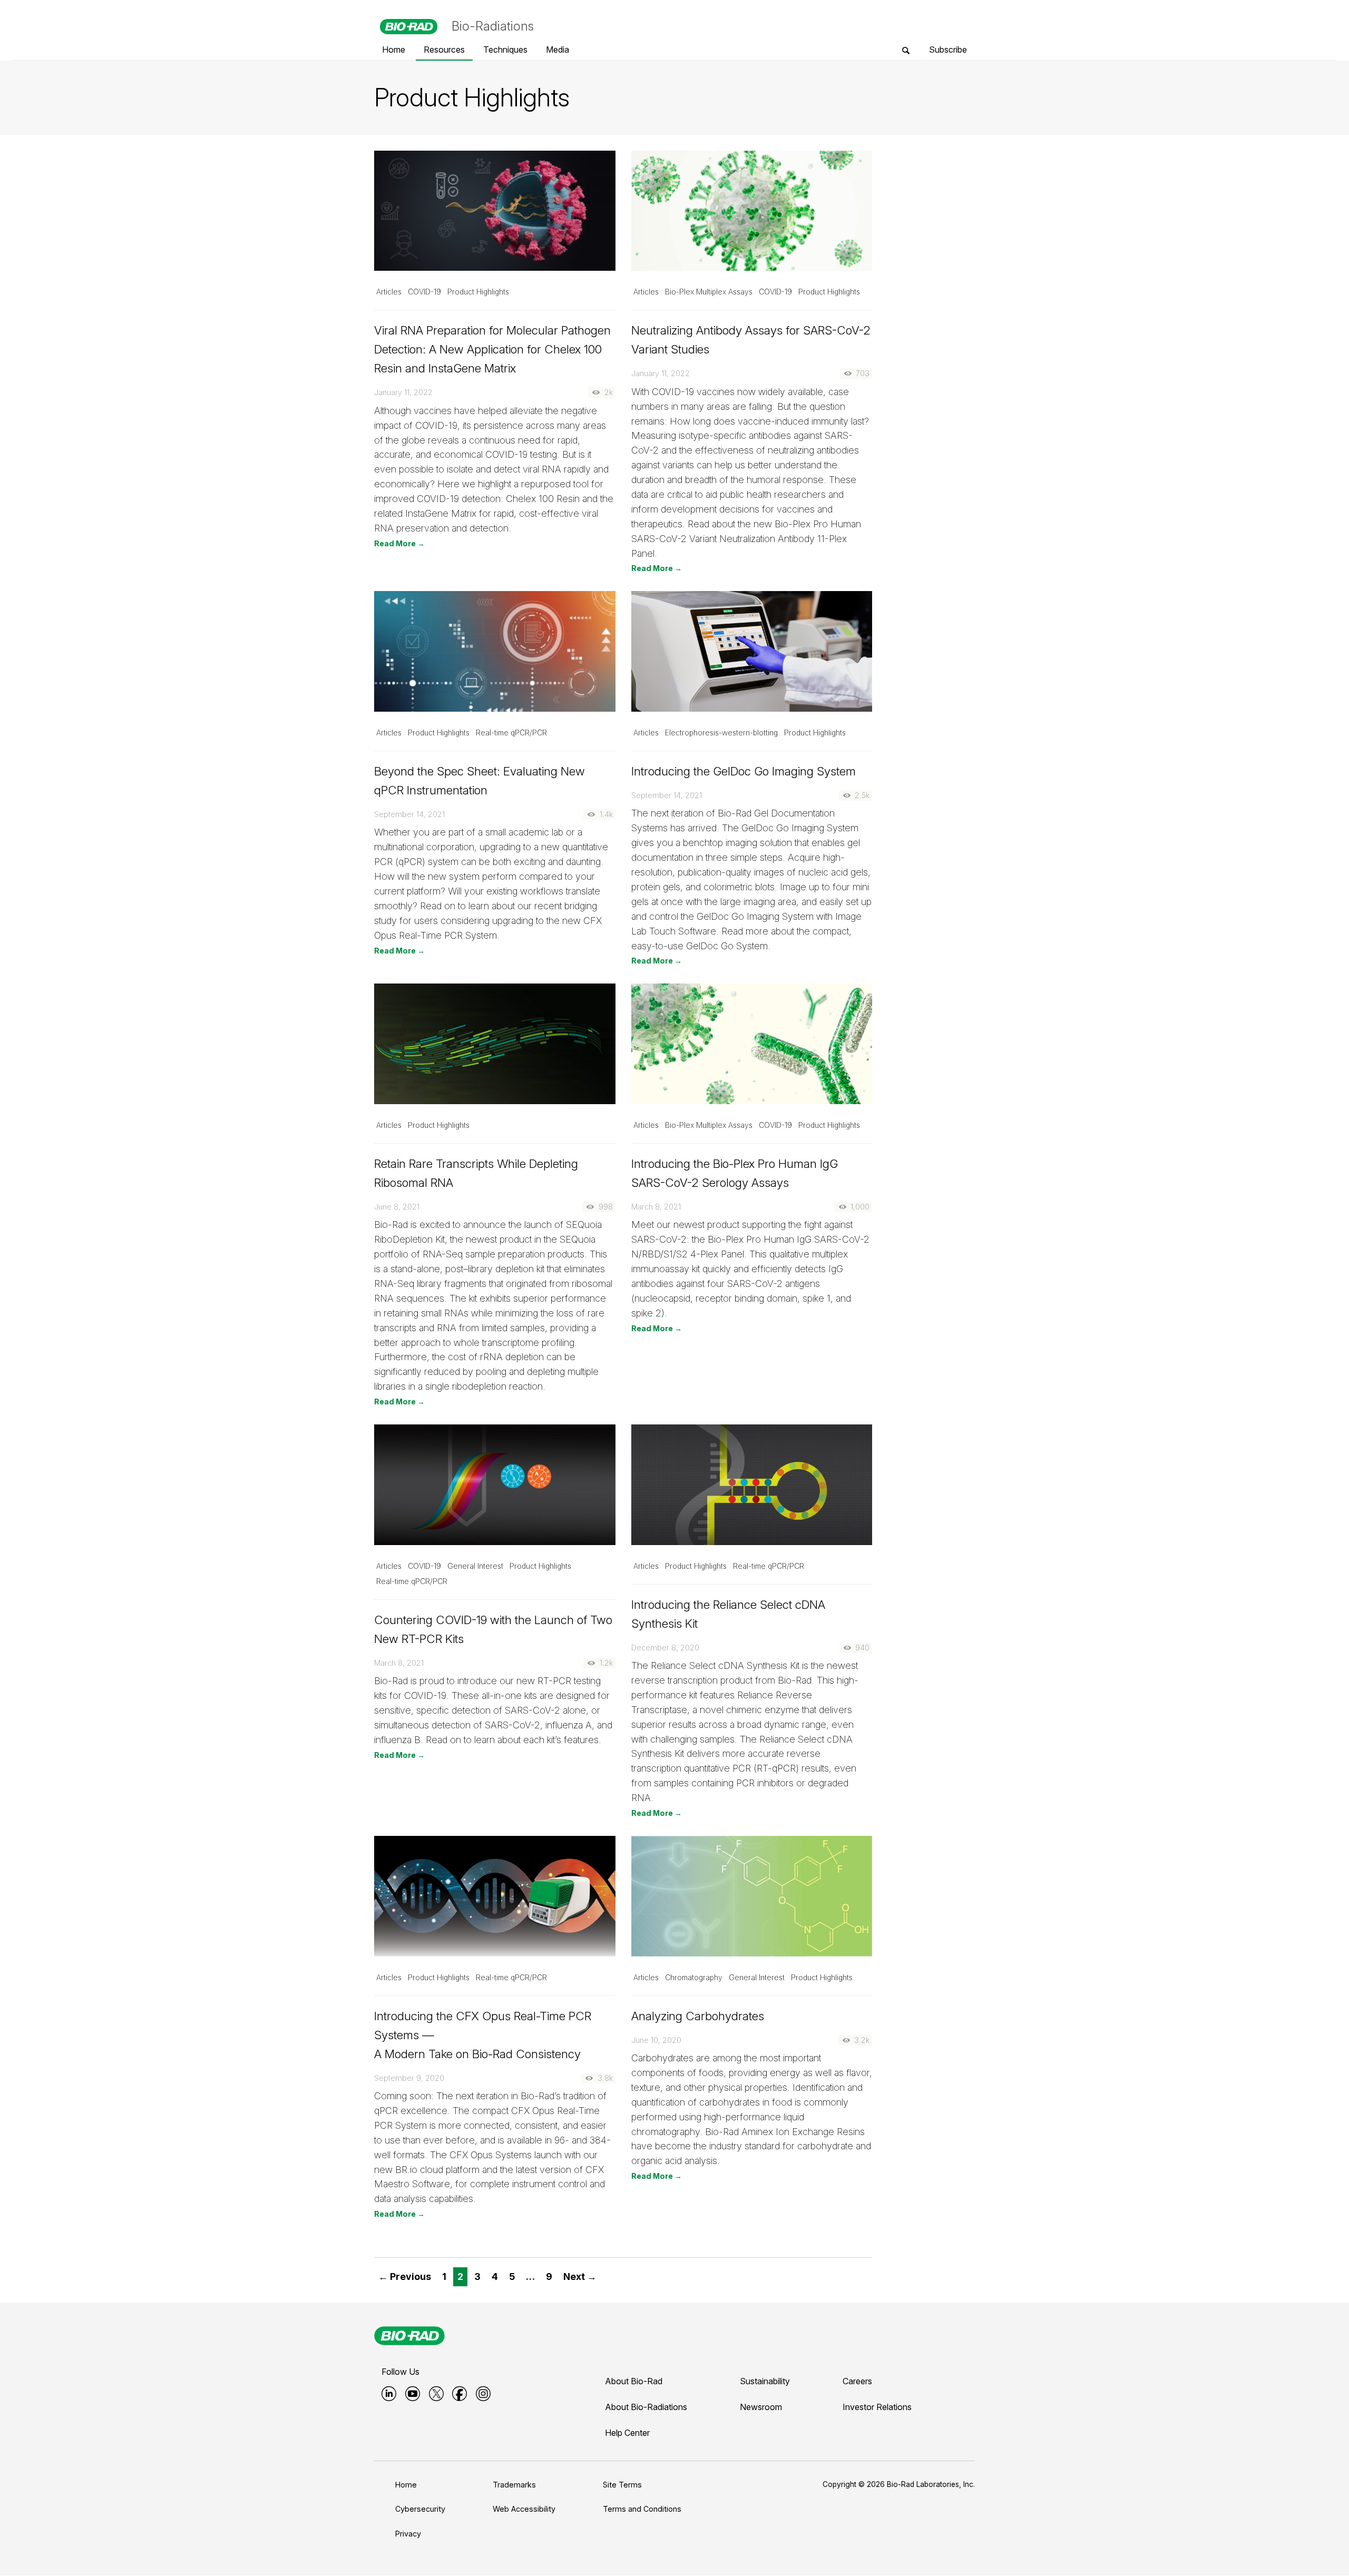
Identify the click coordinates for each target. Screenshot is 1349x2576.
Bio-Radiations (493, 26)
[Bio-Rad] (409, 2336)
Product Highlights (478, 292)
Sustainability (765, 2381)
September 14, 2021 (409, 814)
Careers (857, 2381)
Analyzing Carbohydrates (698, 2016)
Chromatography (694, 1978)
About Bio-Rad (634, 2381)
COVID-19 (424, 292)
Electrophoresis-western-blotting (721, 733)
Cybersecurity (420, 2509)
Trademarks (514, 2485)
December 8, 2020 (665, 1648)
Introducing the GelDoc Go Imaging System (744, 771)
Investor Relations (877, 2407)
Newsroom (761, 2407)
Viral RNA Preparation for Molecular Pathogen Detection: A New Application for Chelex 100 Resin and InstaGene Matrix (492, 349)
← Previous (405, 2277)
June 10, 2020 (656, 2040)
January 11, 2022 (403, 392)
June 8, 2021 (397, 1207)
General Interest (475, 1566)
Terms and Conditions (642, 2509)
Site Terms (622, 2485)
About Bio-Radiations (646, 2407)
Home (406, 2485)
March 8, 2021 (656, 1207)
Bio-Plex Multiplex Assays (709, 292)
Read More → (399, 543)
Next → (580, 2277)
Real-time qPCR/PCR (511, 733)
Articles (389, 292)
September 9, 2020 (409, 2078)
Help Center (627, 2433)
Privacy (408, 2534)
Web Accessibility (524, 2509)
